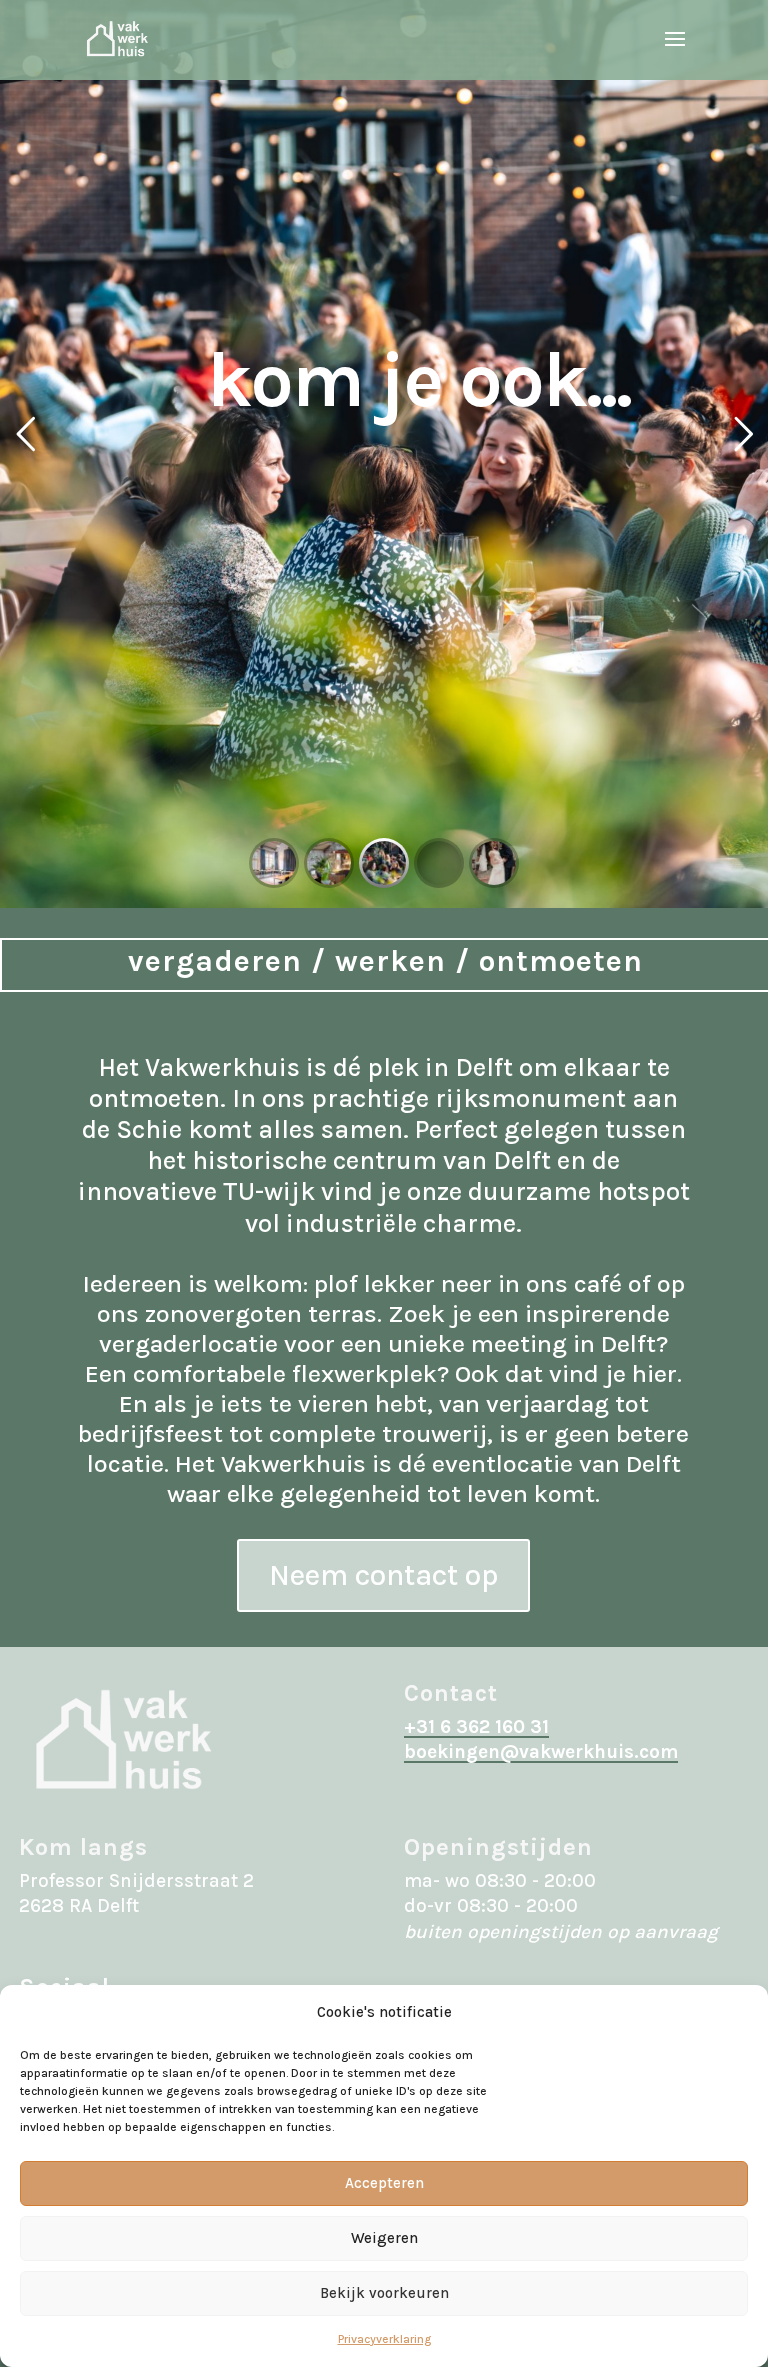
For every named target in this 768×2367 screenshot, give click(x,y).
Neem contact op (383, 1575)
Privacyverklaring (384, 2339)
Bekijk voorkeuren (384, 2293)
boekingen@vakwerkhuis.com (541, 1752)
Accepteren (384, 2183)
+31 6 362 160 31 (476, 1727)
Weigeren (384, 2238)
